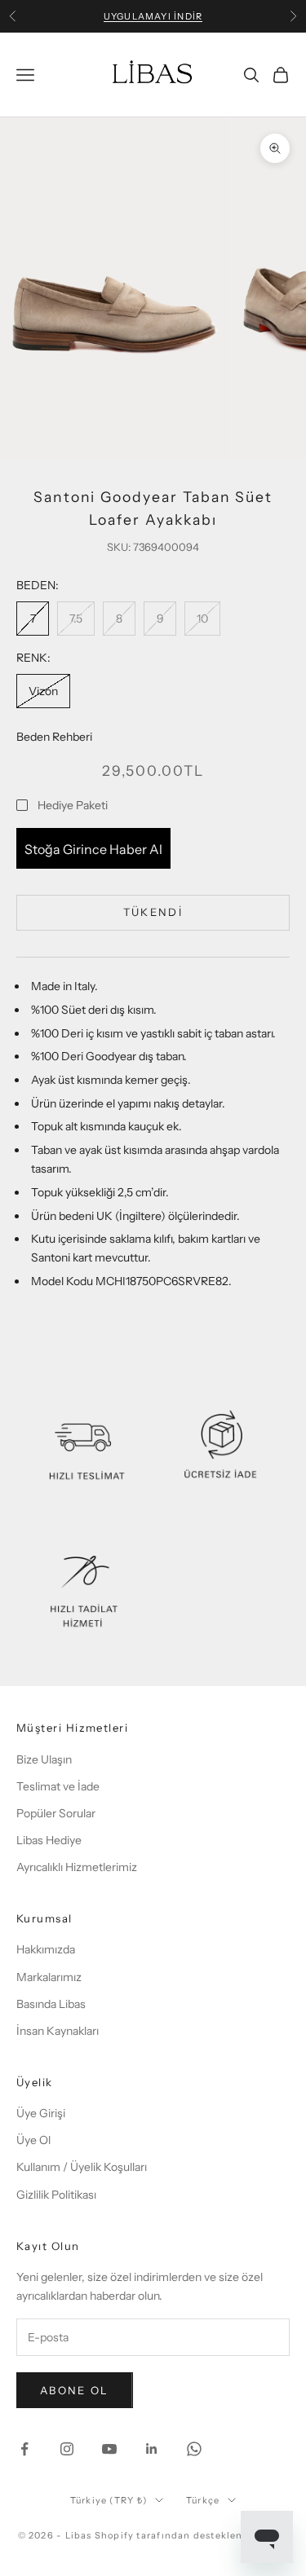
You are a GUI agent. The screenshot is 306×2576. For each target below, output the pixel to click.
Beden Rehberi (54, 737)
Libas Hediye (49, 1840)
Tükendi (153, 912)
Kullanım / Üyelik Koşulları (82, 2167)
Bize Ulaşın (44, 1759)
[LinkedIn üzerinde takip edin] (152, 2449)
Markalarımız (49, 1977)
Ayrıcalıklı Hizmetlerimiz (77, 1867)
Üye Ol (33, 2140)
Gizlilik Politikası (56, 2195)
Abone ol (75, 2390)
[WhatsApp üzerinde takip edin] (194, 2449)
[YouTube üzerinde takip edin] (109, 2449)
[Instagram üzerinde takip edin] (67, 2449)
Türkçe (203, 2500)
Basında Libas (51, 2004)
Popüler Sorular (56, 1813)
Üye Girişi (41, 2113)
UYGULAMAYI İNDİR (153, 16)
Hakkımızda (46, 1949)
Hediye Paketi (73, 805)
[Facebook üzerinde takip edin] (24, 2449)
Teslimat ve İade (58, 1786)
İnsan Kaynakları (58, 2031)
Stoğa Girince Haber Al (93, 849)
